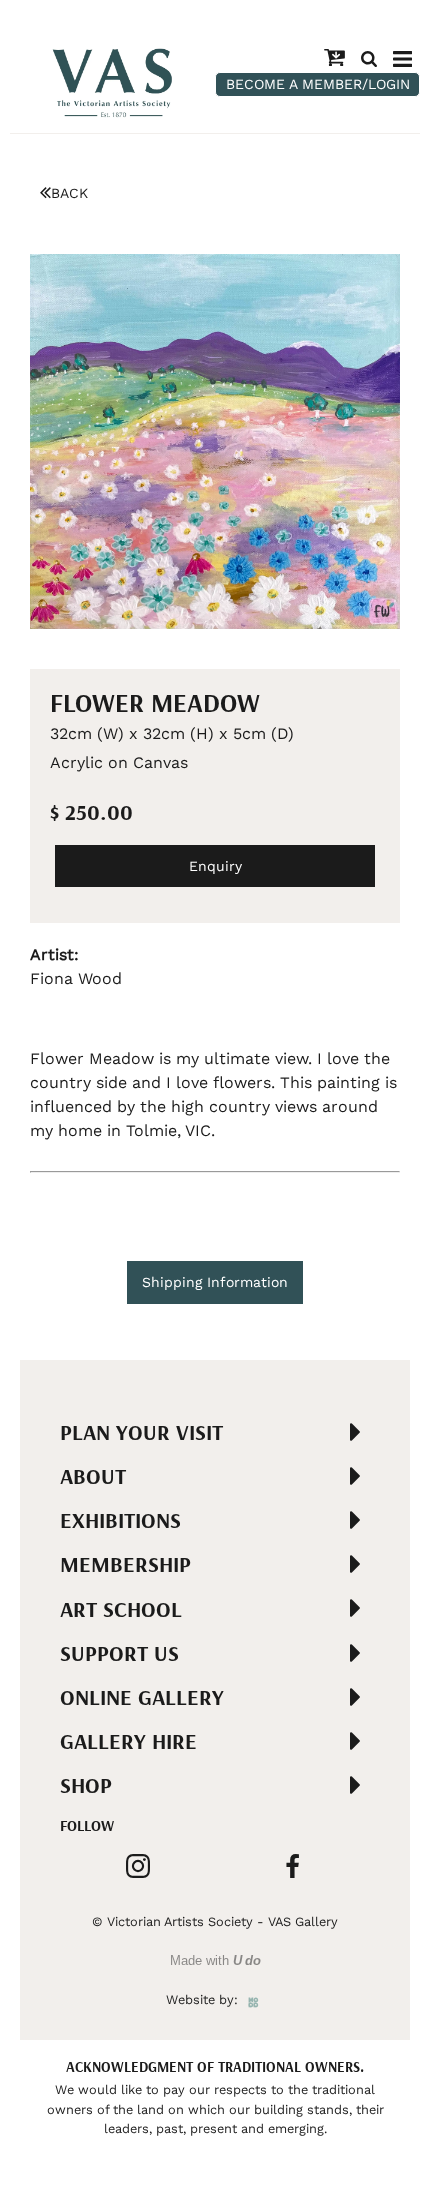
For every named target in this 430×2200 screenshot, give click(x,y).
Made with (215, 1960)
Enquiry (215, 866)
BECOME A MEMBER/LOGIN (318, 84)
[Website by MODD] (253, 1999)
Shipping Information (215, 1282)
